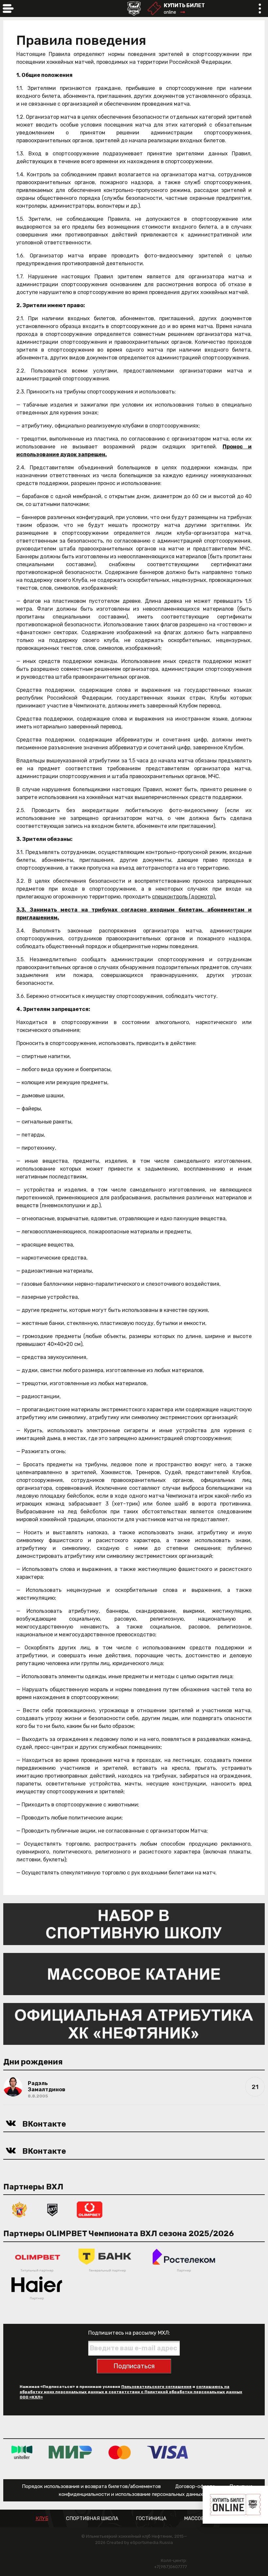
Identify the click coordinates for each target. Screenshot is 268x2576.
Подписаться (134, 2366)
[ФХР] (20, 2209)
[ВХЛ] (52, 2209)
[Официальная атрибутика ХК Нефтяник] (134, 2023)
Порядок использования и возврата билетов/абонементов (91, 2486)
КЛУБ (42, 2519)
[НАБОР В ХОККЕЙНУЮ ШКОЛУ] (134, 1924)
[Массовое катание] (134, 1974)
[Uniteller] (22, 2452)
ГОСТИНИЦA (151, 2519)
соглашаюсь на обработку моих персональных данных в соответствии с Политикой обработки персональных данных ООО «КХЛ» (131, 2392)
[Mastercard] (120, 2452)
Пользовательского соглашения (156, 2387)
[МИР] (70, 2452)
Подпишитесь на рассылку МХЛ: (129, 2333)
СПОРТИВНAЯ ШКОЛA (92, 2519)
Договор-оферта (195, 2486)
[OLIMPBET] (90, 2209)
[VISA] (167, 2452)
